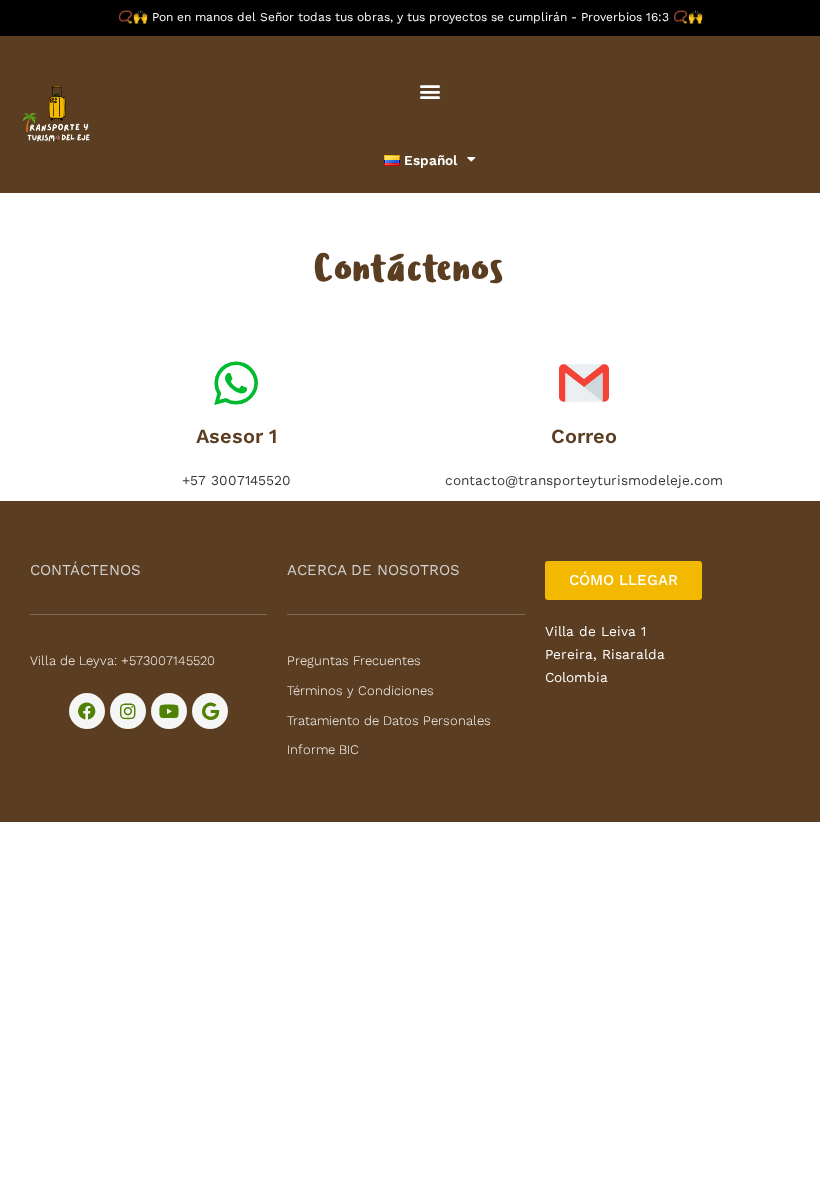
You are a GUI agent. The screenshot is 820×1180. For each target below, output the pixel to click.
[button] (430, 90)
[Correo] (584, 383)
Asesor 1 (236, 436)
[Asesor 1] (236, 383)
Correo (584, 436)
